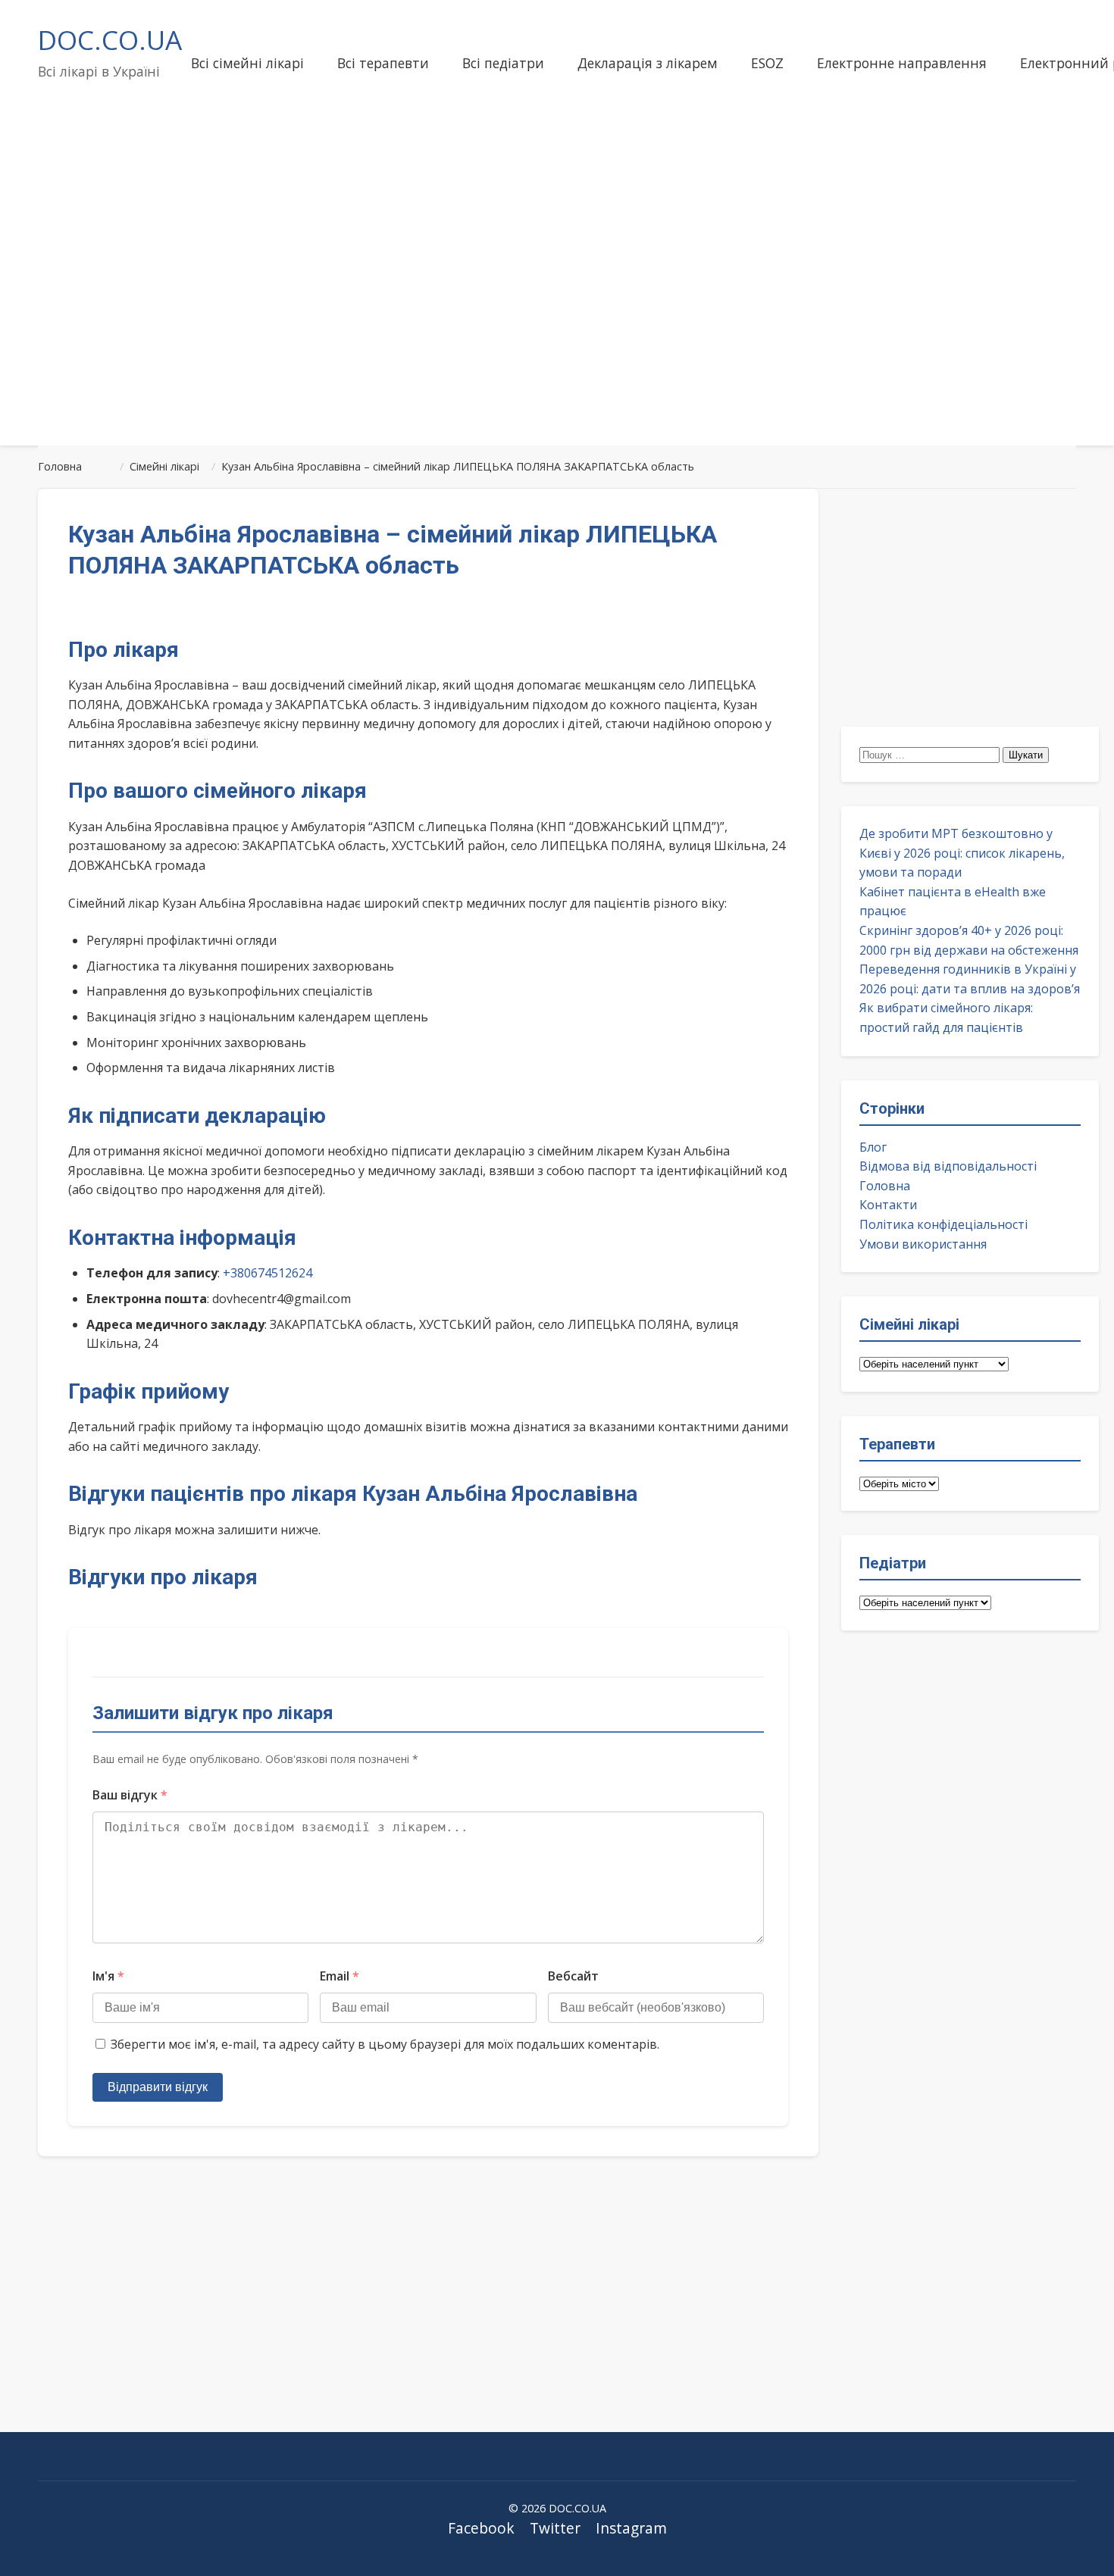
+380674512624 (268, 1273)
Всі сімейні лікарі (247, 63)
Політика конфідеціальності (943, 1224)
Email (340, 1976)
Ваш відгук (130, 1795)
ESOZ (767, 63)
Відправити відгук (158, 2087)
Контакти (888, 1205)
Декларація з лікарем (648, 63)
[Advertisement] (557, 314)
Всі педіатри (503, 63)
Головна (885, 1186)
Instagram (631, 2528)
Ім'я (108, 1976)
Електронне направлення (902, 63)
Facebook (481, 2528)
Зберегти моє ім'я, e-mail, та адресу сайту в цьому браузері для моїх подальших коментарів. (385, 2044)
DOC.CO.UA (110, 39)
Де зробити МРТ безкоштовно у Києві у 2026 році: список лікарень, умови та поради (962, 853)
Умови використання (923, 1244)
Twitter (555, 2528)
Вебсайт (573, 1976)
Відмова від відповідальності (948, 1166)
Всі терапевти (383, 63)
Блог (873, 1147)
